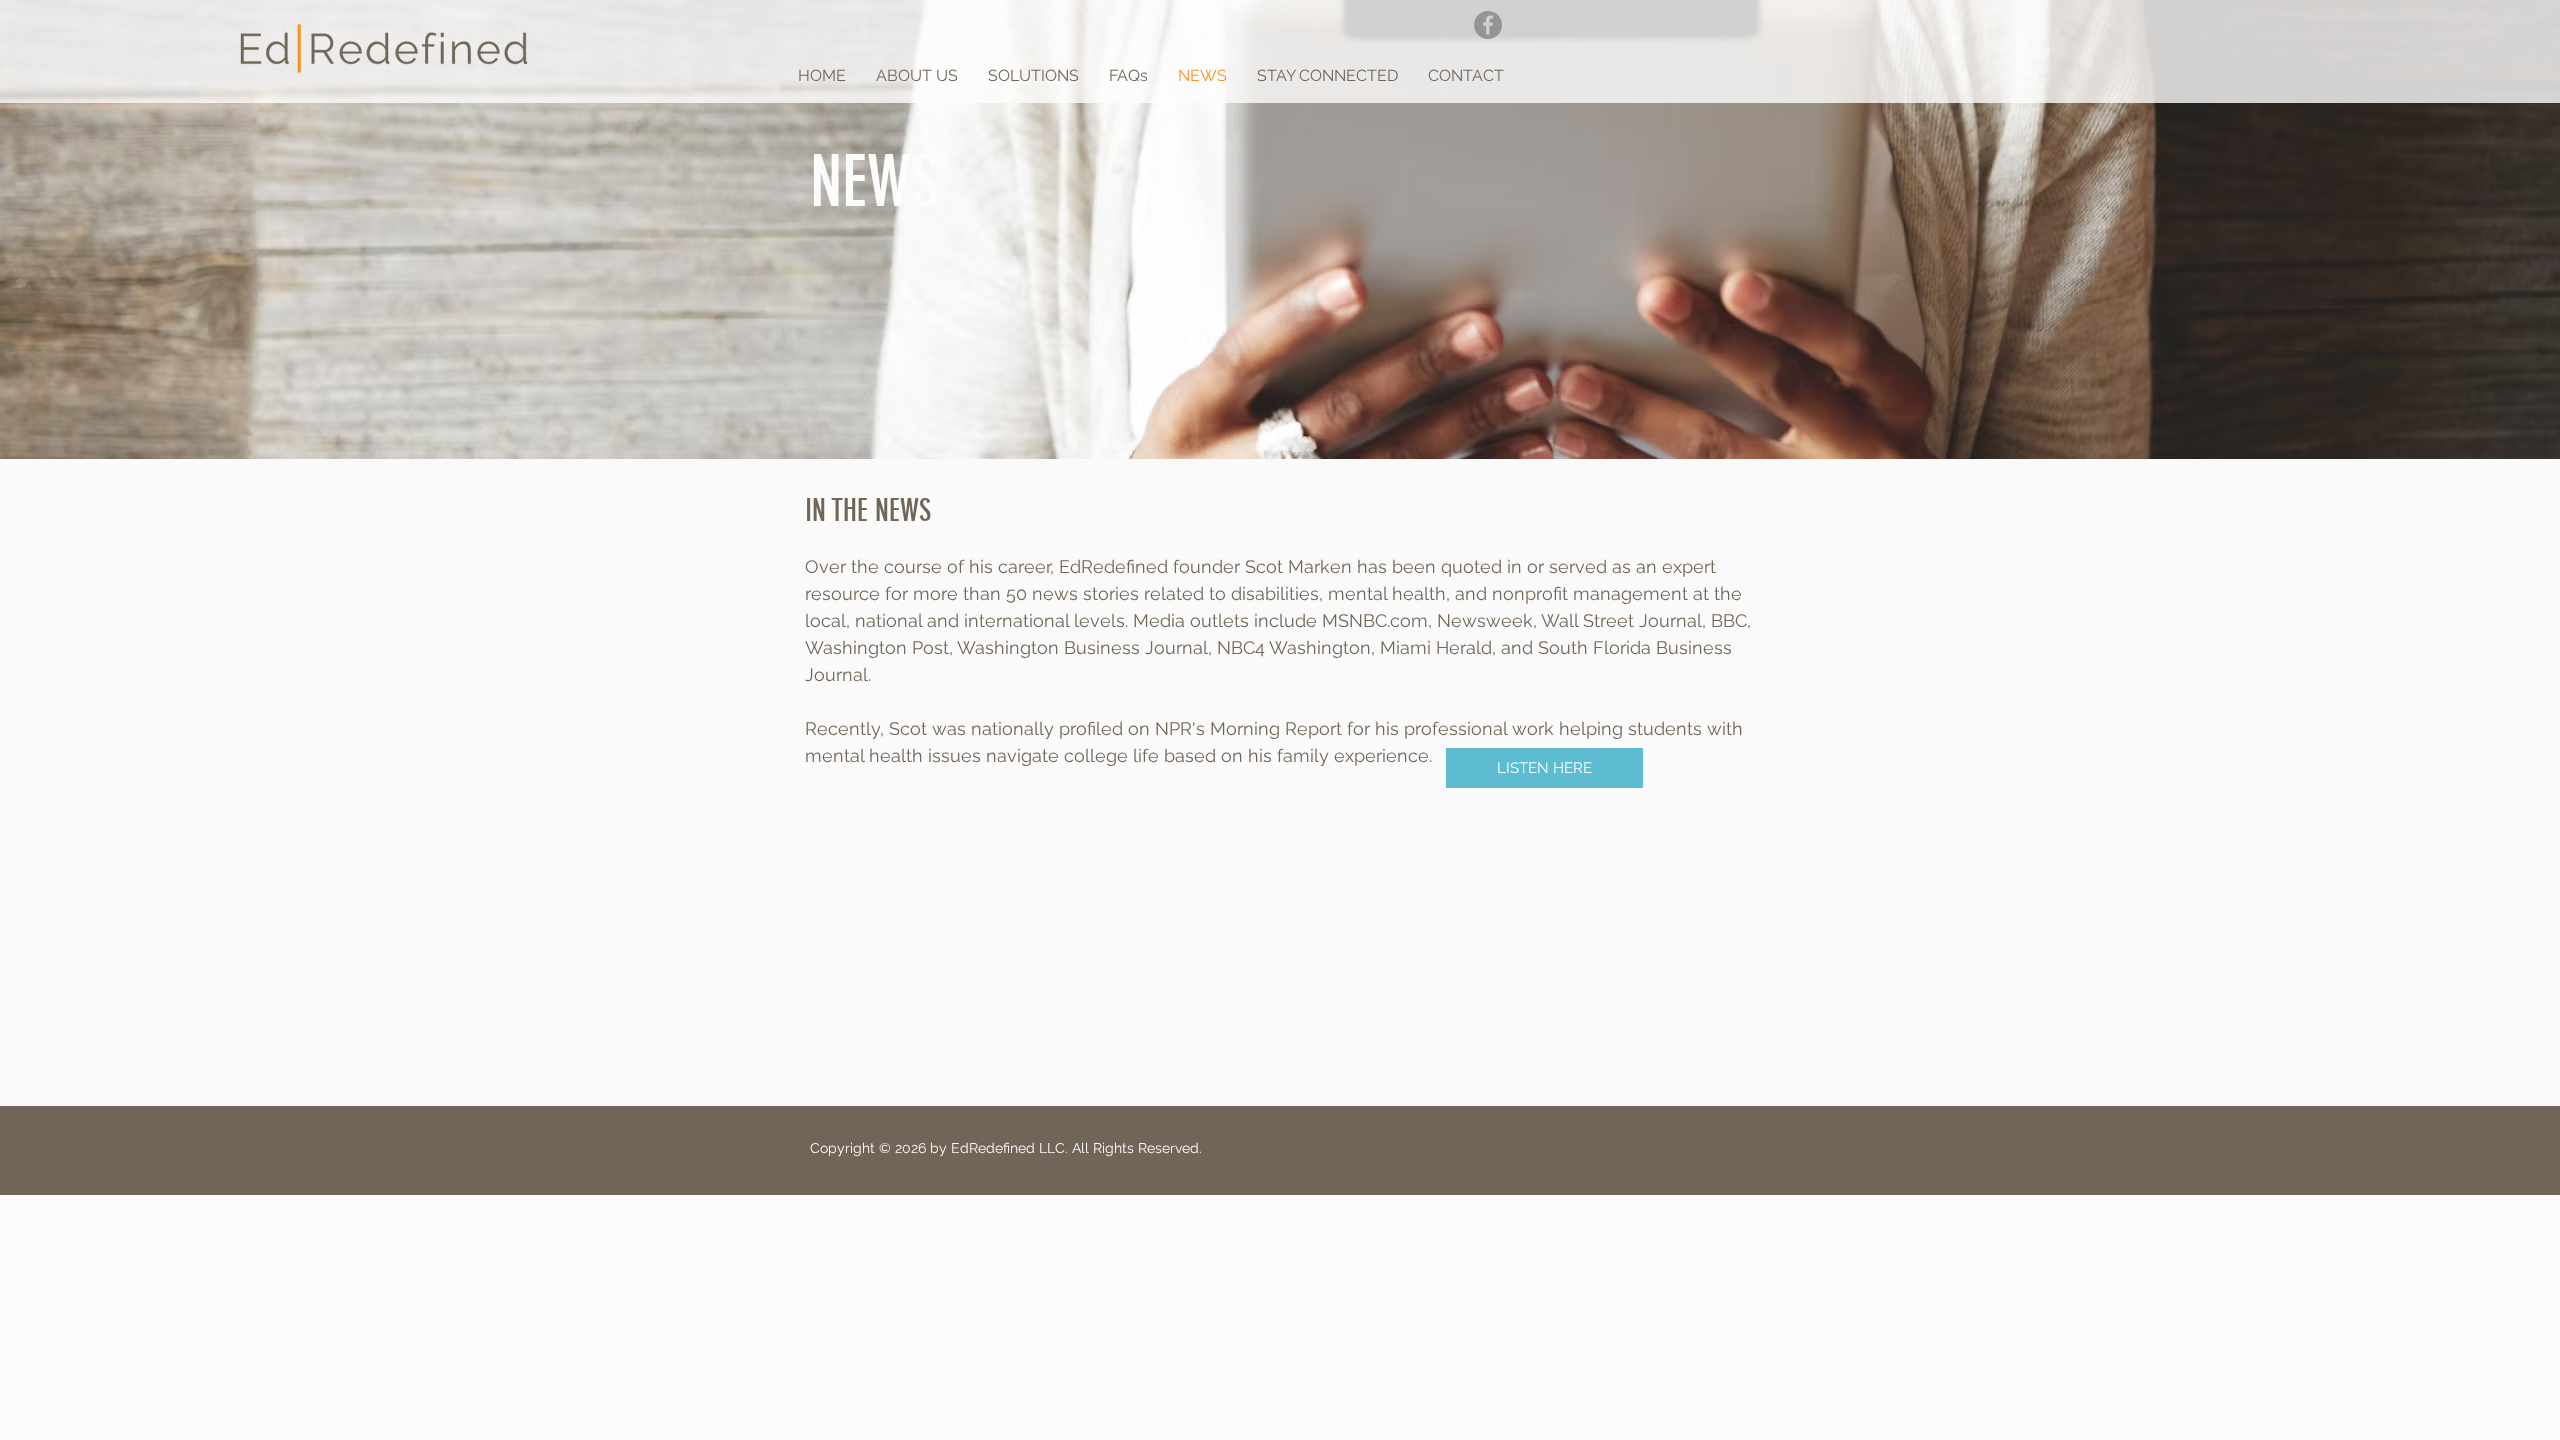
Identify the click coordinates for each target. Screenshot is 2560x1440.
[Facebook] (1488, 25)
